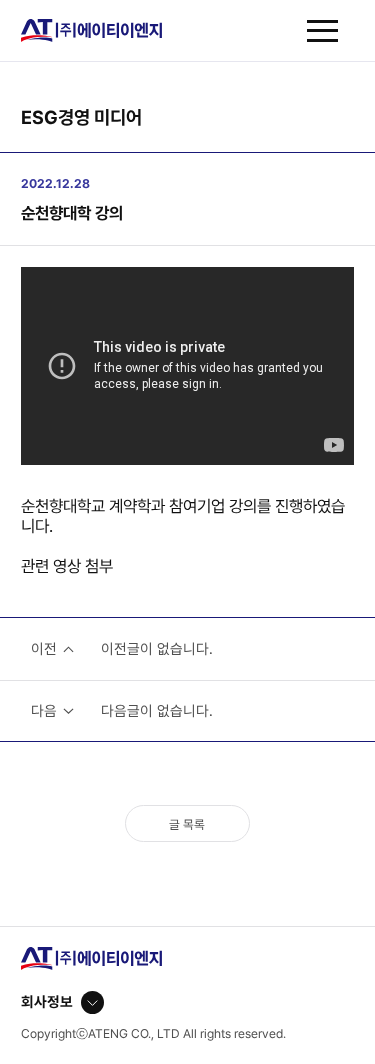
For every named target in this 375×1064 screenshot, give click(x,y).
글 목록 (187, 824)
